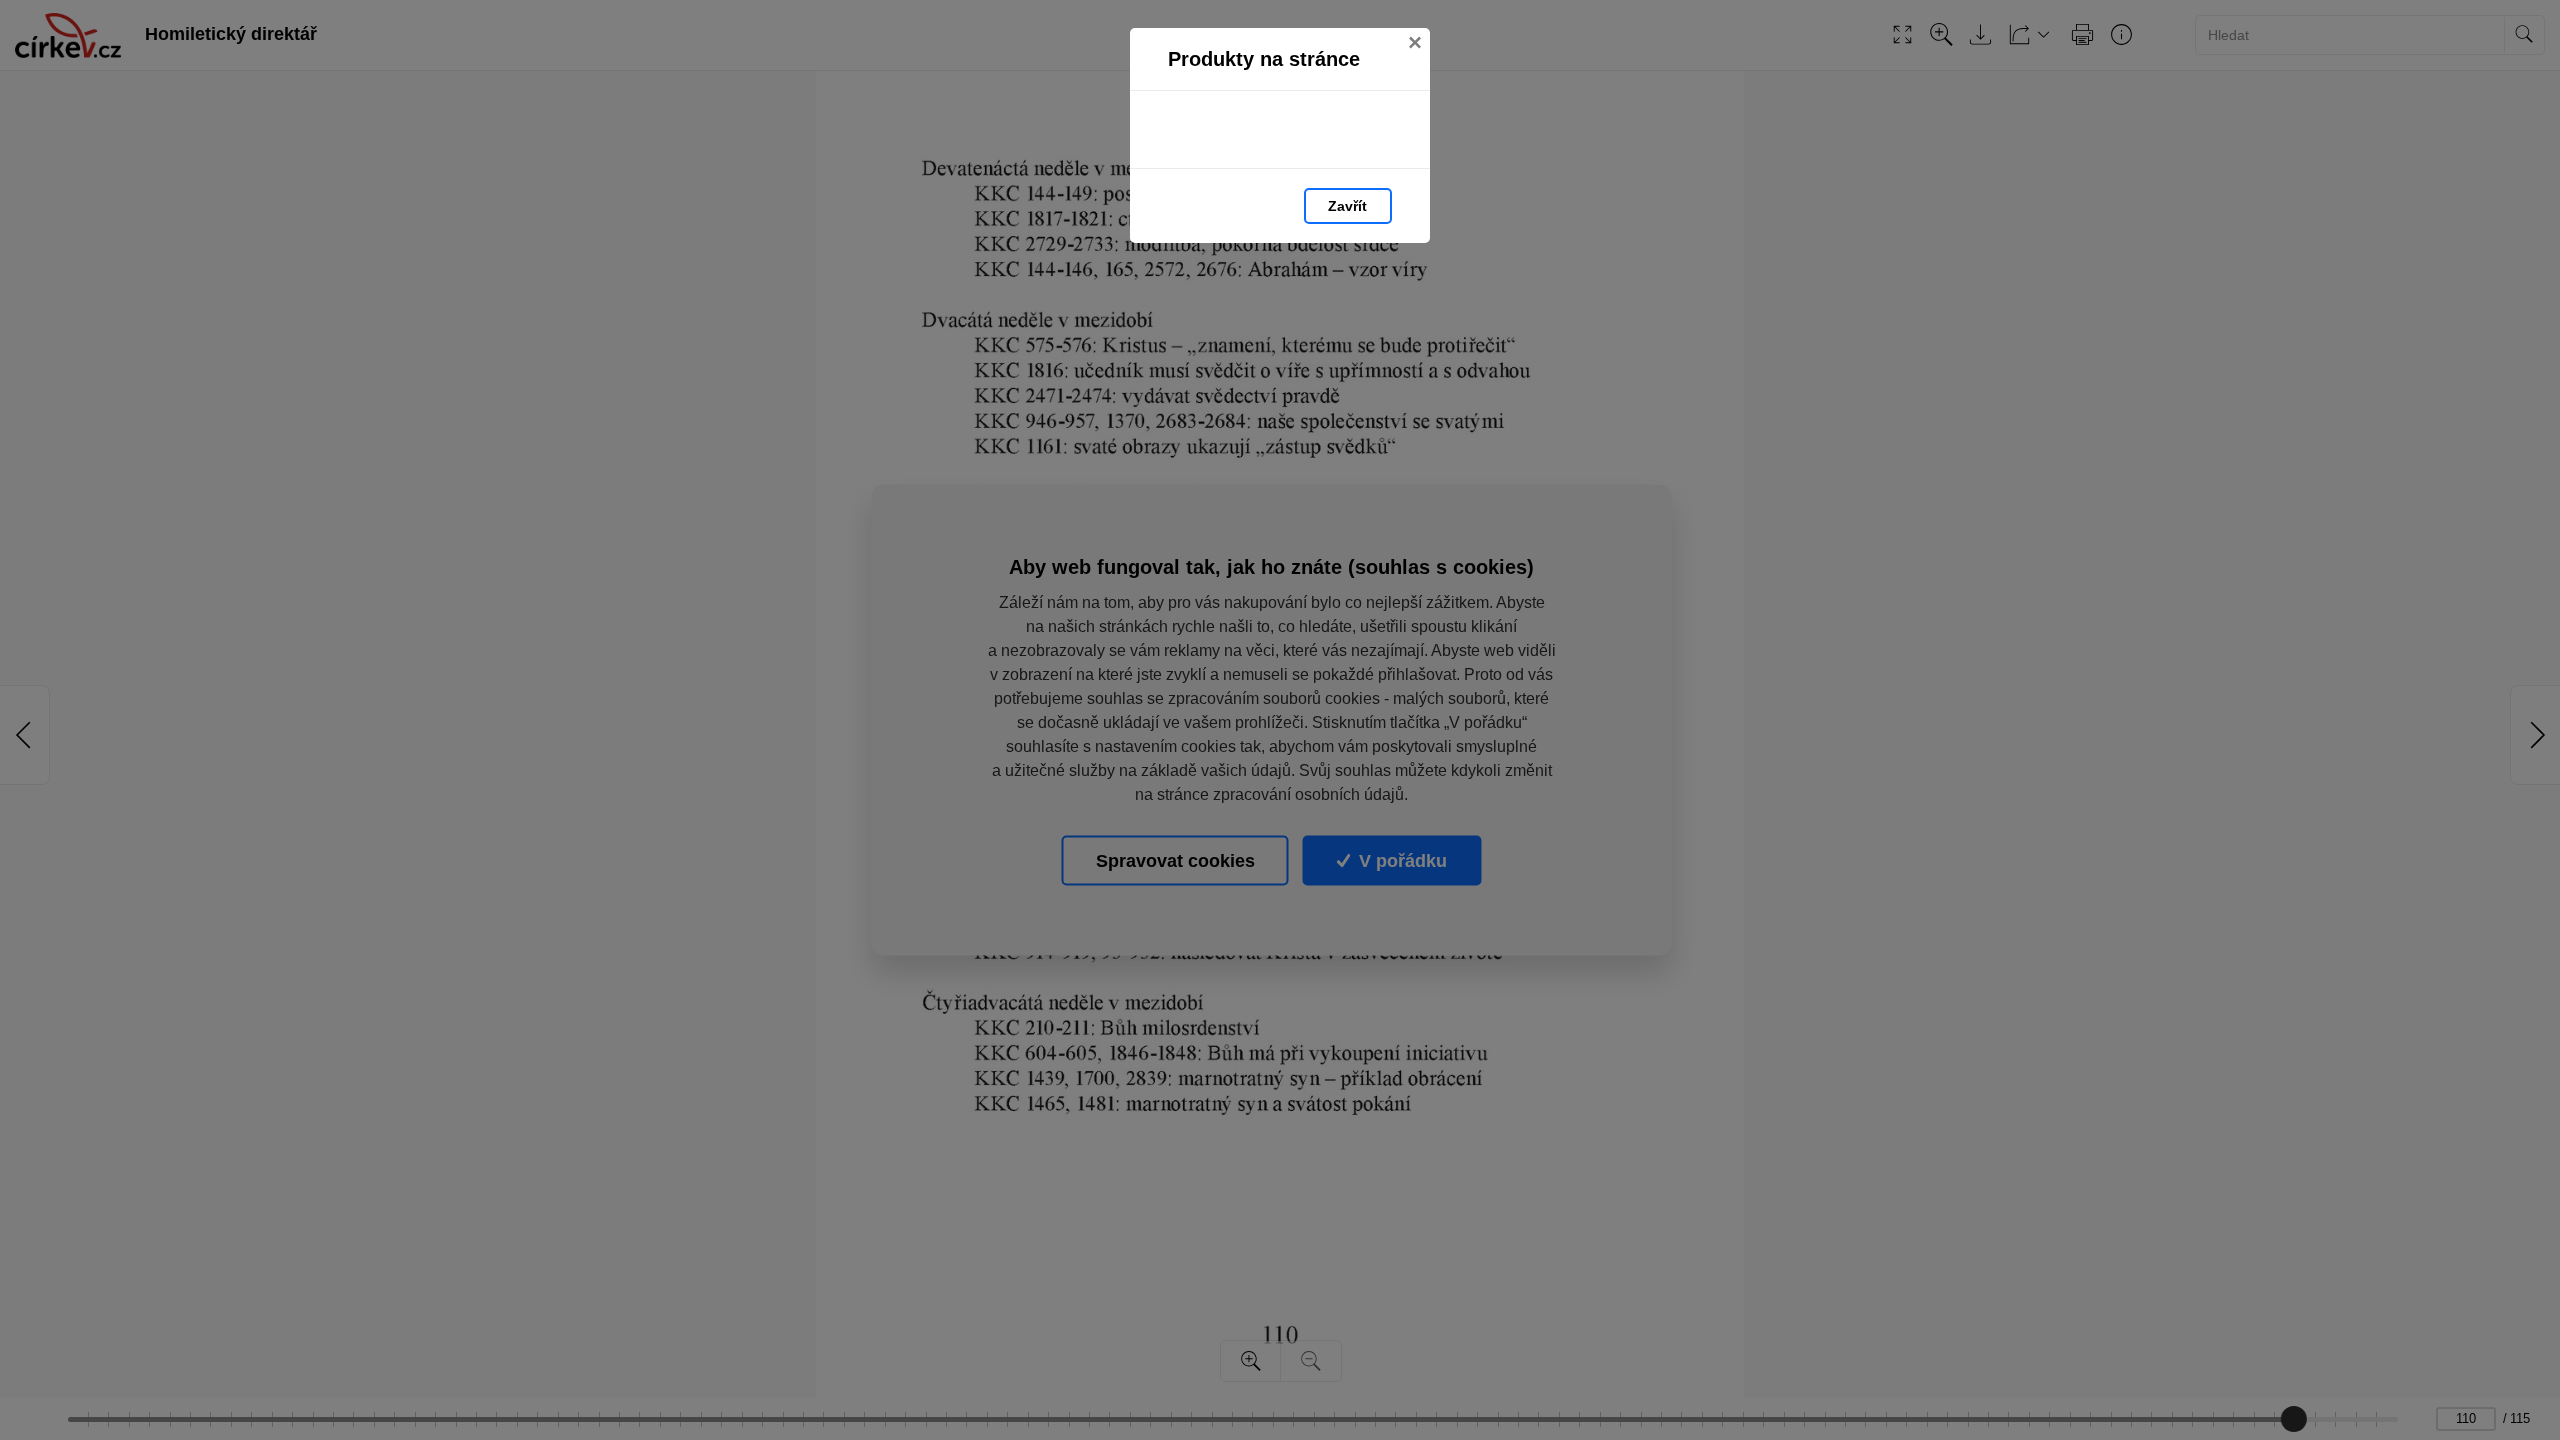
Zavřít (1347, 206)
